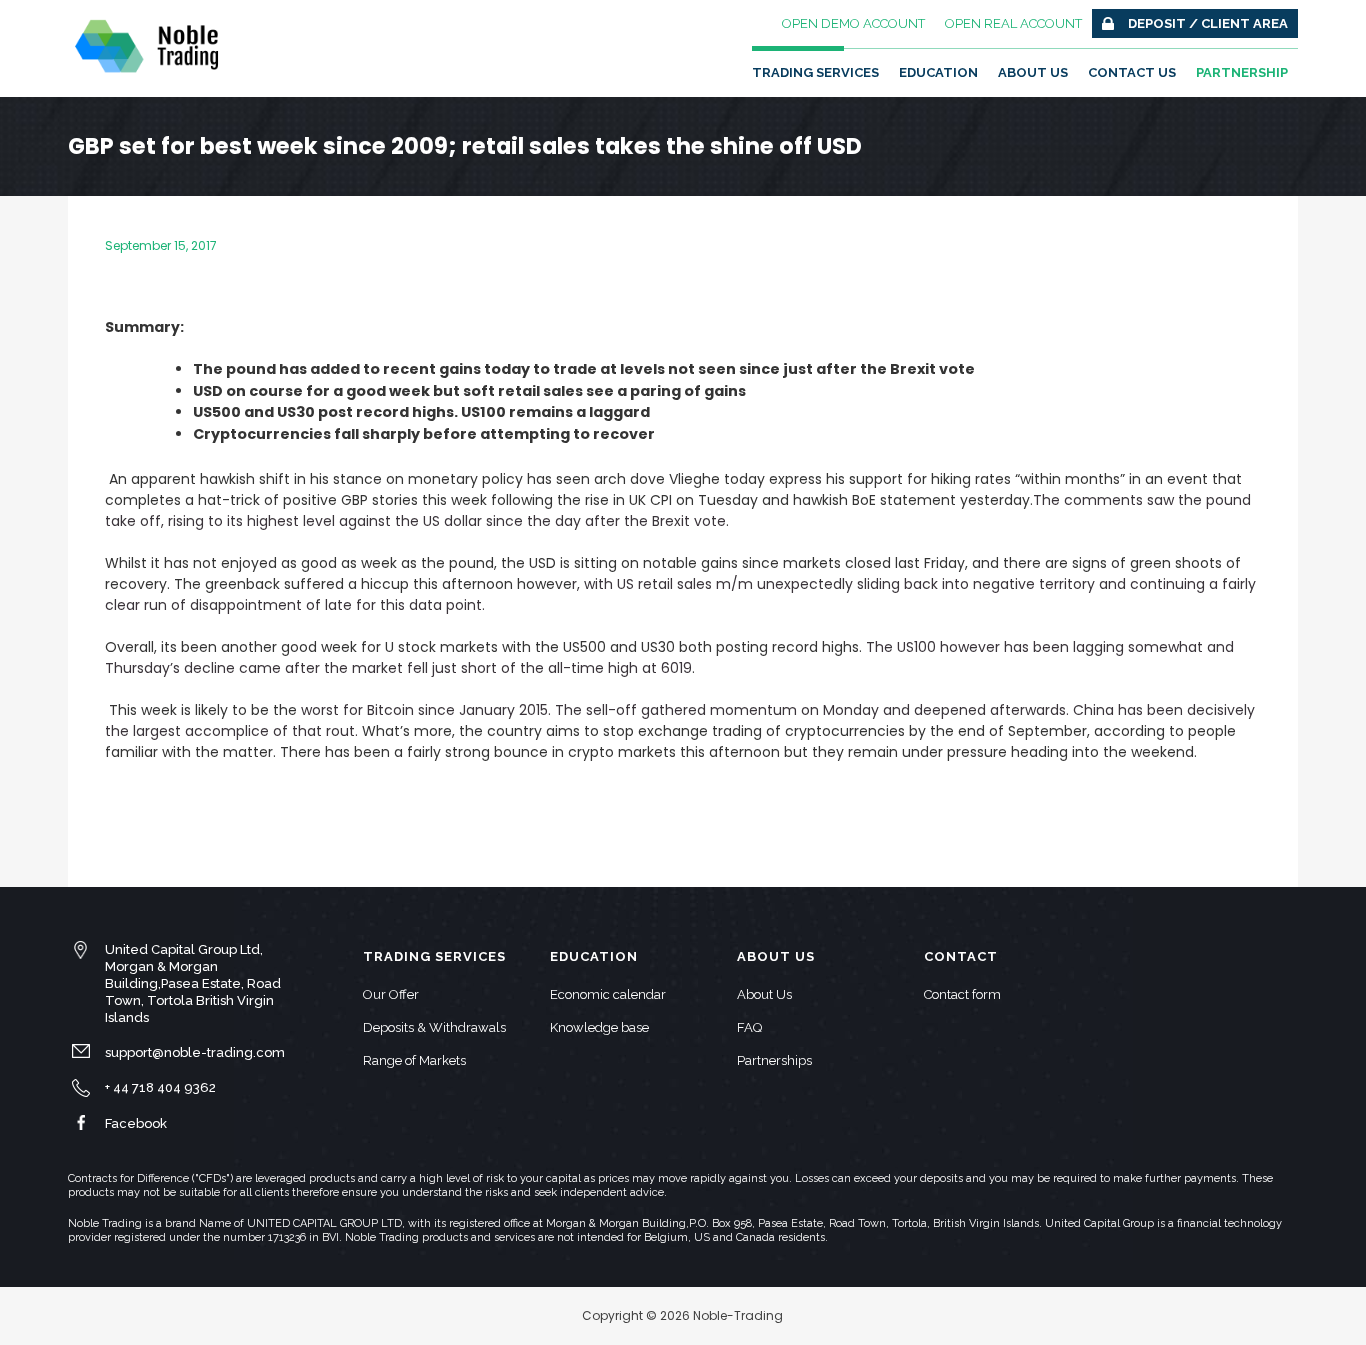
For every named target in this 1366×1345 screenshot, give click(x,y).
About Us (1033, 72)
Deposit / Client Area (1208, 23)
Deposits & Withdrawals (434, 1027)
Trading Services (815, 72)
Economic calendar (608, 994)
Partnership (1242, 72)
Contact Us (1132, 72)
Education (938, 72)
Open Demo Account (853, 23)
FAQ (749, 1027)
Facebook (136, 1123)
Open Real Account (1013, 23)
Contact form (962, 994)
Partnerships (774, 1060)
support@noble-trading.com (195, 1052)
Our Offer (391, 994)
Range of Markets (414, 1060)
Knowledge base (599, 1027)
